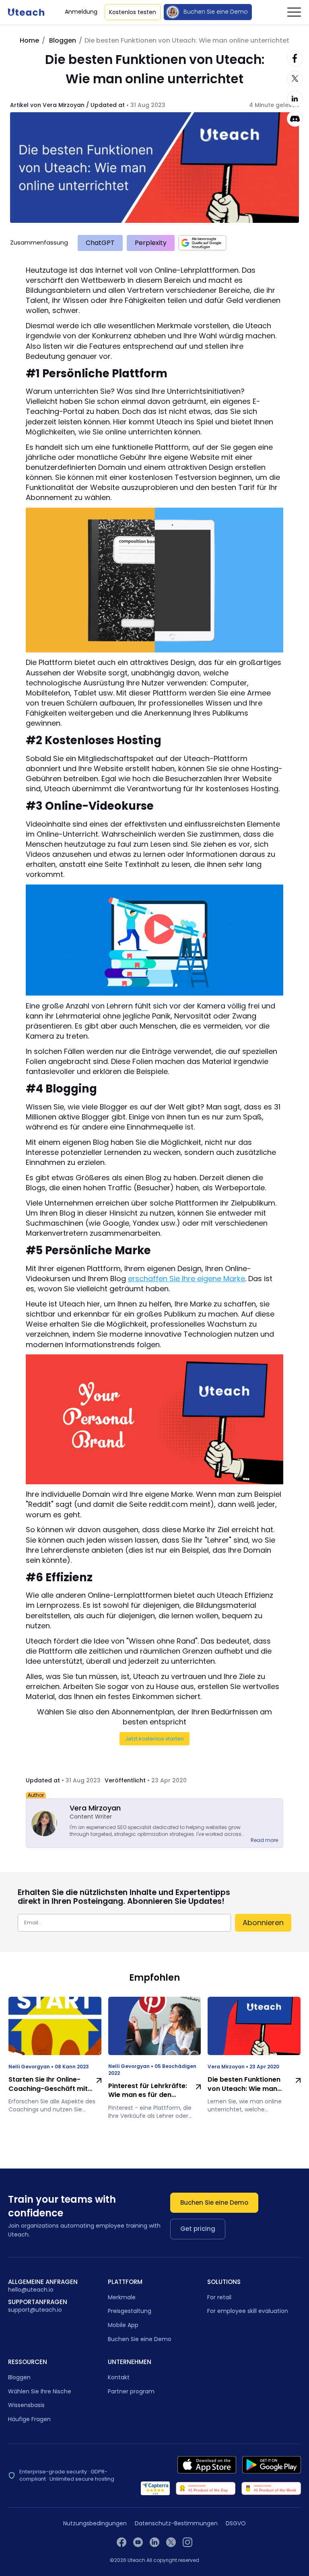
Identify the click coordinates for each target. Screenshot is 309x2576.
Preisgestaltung (130, 2311)
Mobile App (123, 2325)
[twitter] (171, 2542)
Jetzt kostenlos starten (154, 1739)
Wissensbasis (26, 2405)
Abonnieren (263, 1923)
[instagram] (187, 2542)
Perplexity (151, 243)
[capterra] (156, 2488)
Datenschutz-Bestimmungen (176, 2524)
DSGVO (236, 2524)
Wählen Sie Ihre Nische (40, 2391)
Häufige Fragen (29, 2419)
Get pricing (198, 2229)
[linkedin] (154, 2542)
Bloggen (63, 40)
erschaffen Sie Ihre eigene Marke (186, 1279)
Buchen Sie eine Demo (216, 12)
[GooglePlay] (272, 2465)
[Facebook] (295, 58)
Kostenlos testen (133, 12)
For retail (219, 2297)
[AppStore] (207, 2465)
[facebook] (122, 2542)
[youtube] (138, 2542)
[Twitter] (295, 78)
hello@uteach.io (31, 2290)
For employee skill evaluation (248, 2311)
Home (29, 40)
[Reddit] (295, 119)
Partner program (131, 2391)
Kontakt (119, 2377)
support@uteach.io (35, 2310)
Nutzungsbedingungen (95, 2524)
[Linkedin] (295, 99)
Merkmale (122, 2297)
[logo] (26, 12)
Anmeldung (81, 12)
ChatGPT (100, 243)
